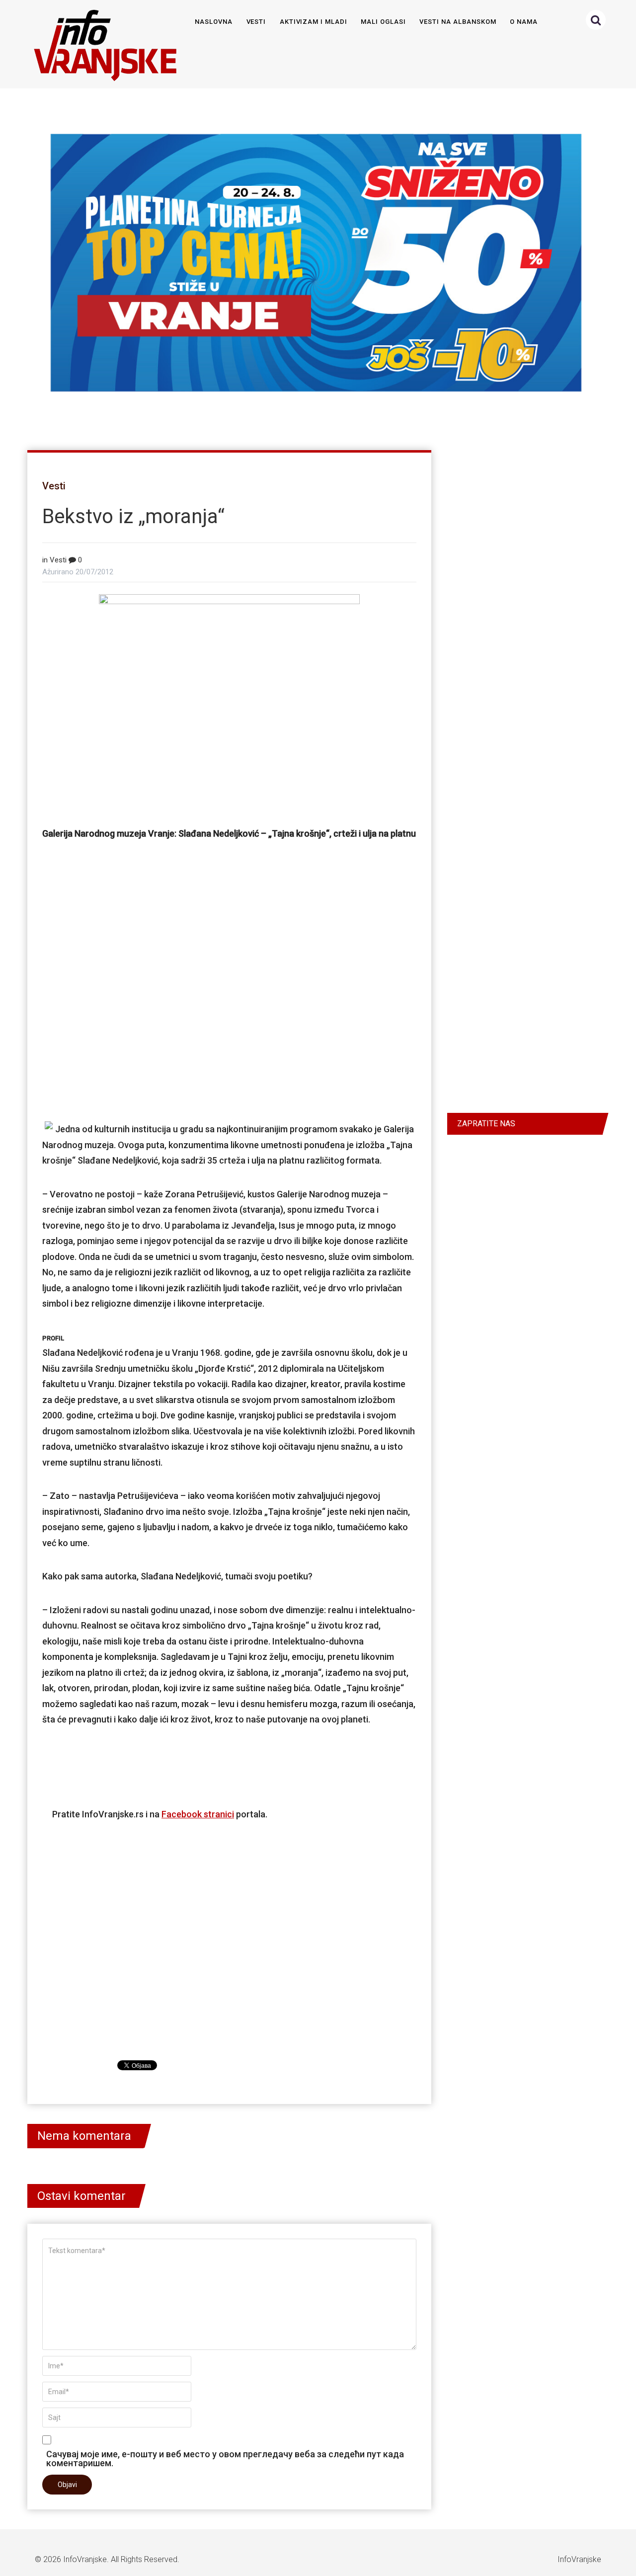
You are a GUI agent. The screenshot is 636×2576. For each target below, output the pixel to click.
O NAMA (524, 22)
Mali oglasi (383, 22)
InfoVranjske (85, 2559)
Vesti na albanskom (458, 22)
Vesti (256, 22)
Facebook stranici (198, 1814)
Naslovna (214, 22)
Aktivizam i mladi (314, 22)
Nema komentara (84, 2136)
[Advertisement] (229, 1006)
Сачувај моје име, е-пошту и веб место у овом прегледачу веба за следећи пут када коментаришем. (225, 2458)
